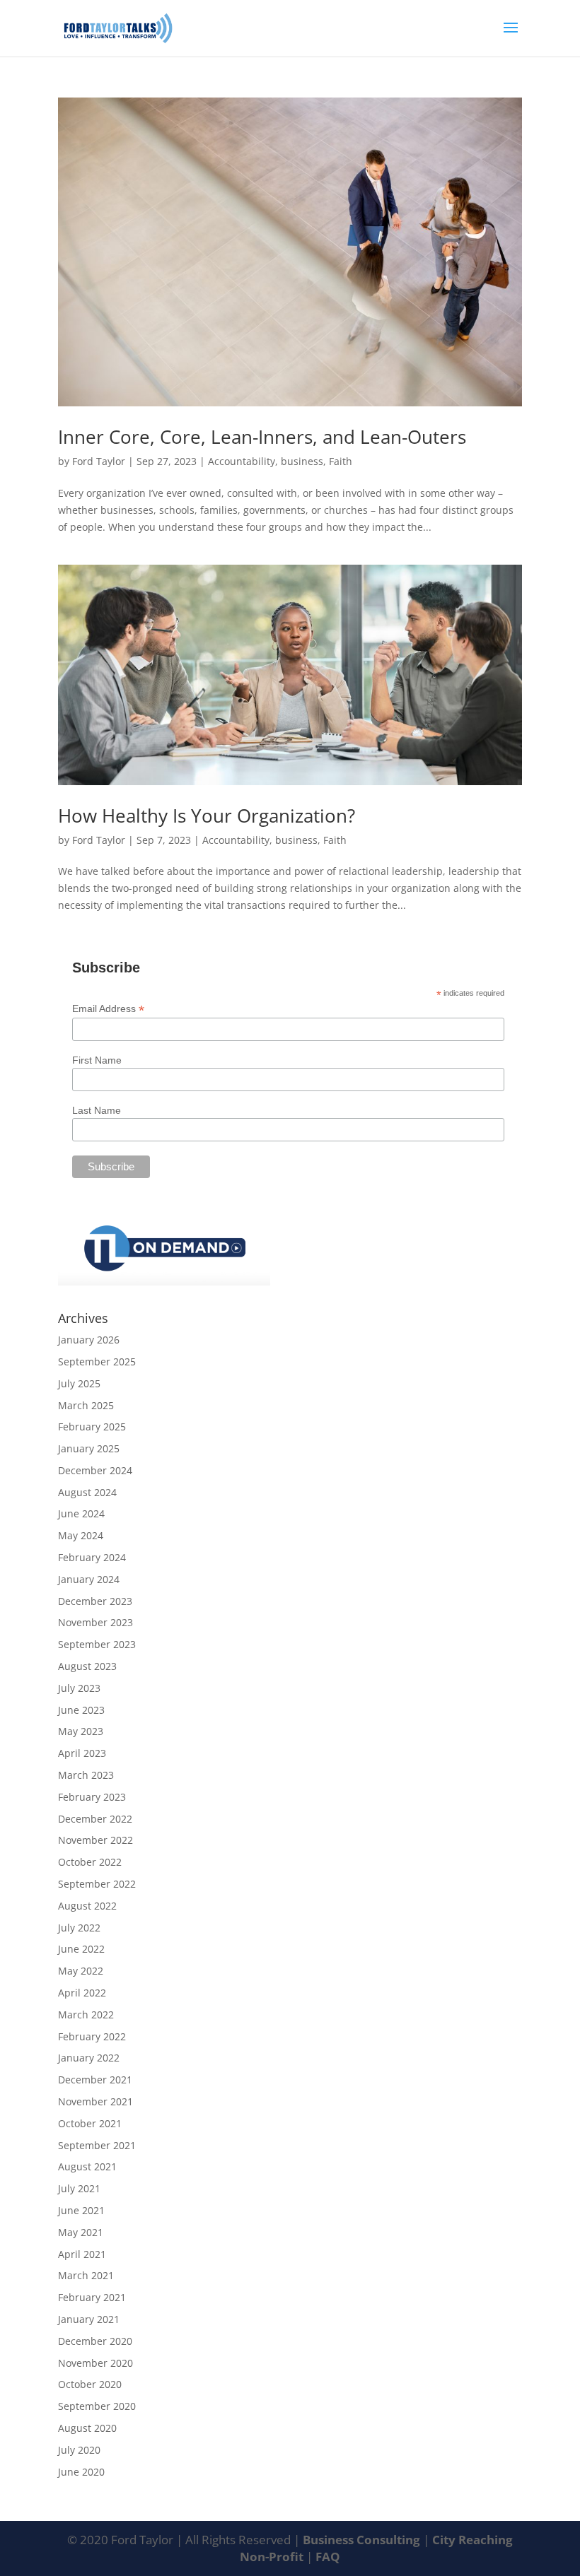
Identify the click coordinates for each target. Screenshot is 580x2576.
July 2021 (79, 2188)
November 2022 (95, 1840)
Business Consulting (363, 2540)
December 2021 (95, 2080)
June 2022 (81, 1949)
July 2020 (79, 2450)
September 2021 (97, 2145)
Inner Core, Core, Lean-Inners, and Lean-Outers (262, 437)
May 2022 (81, 1971)
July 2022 (79, 1928)
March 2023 (86, 1775)
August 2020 (87, 2428)
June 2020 (81, 2472)
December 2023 (95, 1601)
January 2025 (89, 1448)
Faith (341, 461)
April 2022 (82, 1993)
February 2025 (92, 1427)
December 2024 (95, 1470)
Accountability (242, 461)
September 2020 (97, 2406)
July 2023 (79, 1688)
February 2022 (92, 2036)
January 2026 (89, 1340)
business (302, 461)
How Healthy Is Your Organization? (207, 816)
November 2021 (95, 2101)
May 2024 (81, 1535)
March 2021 (86, 2275)
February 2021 (92, 2297)
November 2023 (95, 1622)
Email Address (108, 1009)
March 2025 (86, 1405)
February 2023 (92, 1797)
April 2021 (82, 2254)
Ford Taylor (99, 461)
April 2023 (82, 1753)
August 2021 (87, 2166)
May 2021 (81, 2232)
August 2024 (87, 1492)
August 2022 (87, 1906)
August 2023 (87, 1666)
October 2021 (90, 2123)
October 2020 (90, 2384)
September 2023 (97, 1644)
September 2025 (97, 1361)
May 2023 (81, 1731)
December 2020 (95, 2341)
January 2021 (89, 2319)
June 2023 (81, 1710)
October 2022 (90, 1862)
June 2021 (81, 2210)
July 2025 (79, 1383)
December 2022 (95, 1819)
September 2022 (97, 1884)
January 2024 (89, 1579)
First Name (97, 1060)
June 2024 (81, 1513)
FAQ (328, 2557)
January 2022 (89, 2058)
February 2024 (92, 1557)
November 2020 (95, 2363)
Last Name (97, 1110)
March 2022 (86, 2015)
